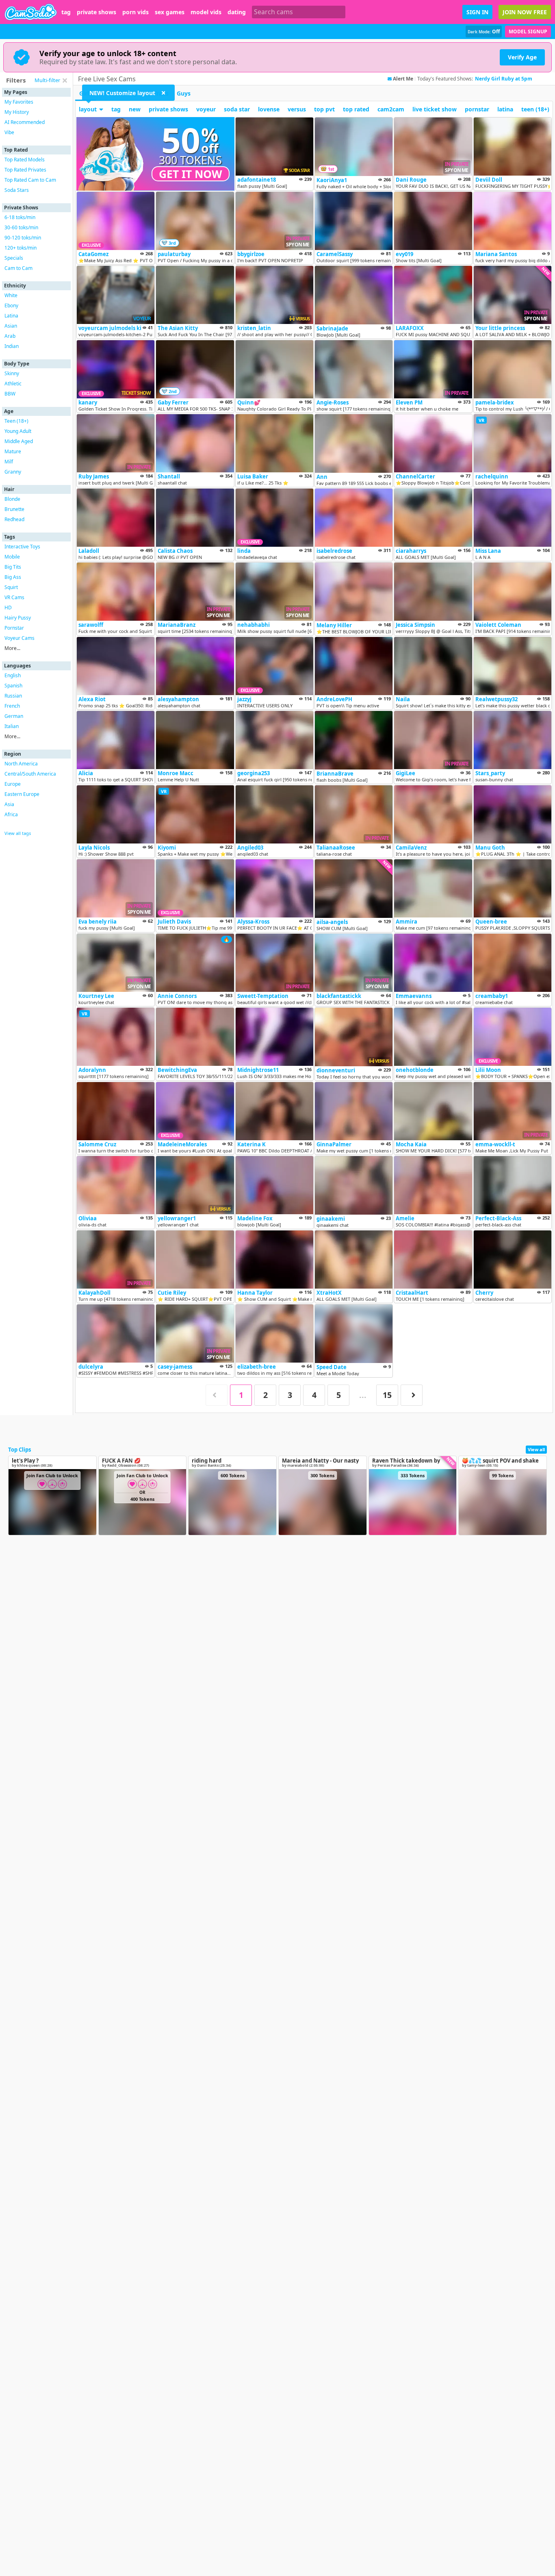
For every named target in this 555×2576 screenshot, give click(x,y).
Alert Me (403, 79)
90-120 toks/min (23, 238)
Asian (11, 326)
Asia (9, 804)
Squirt (11, 587)
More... (12, 648)
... (363, 1395)
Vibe (9, 132)
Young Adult (18, 431)
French (12, 706)
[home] (31, 12)
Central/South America (30, 774)
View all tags (18, 833)
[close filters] (65, 80)
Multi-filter (47, 80)
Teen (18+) (16, 421)
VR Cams (14, 597)
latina (505, 109)
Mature (13, 451)
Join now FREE (525, 12)
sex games (170, 12)
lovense (269, 109)
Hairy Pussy (18, 618)
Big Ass (13, 577)
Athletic (13, 384)
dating (237, 12)
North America (21, 764)
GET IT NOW (191, 174)
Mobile (12, 557)
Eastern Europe (22, 794)
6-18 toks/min (20, 217)
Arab (10, 336)
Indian (12, 346)
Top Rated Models (25, 160)
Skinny (12, 373)
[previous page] (217, 1395)
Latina (11, 316)
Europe (13, 784)
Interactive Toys (22, 547)
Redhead (14, 519)
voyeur (206, 109)
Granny (13, 472)
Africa (11, 814)
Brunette (14, 509)
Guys (184, 93)
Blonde (12, 499)
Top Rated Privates (25, 170)
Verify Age (522, 57)
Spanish (13, 686)
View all (536, 1449)
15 (387, 1395)
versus (297, 109)
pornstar (477, 109)
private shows (96, 12)
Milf (9, 462)
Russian (13, 696)
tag (66, 12)
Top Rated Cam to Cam (30, 180)
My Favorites (19, 102)
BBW (10, 394)
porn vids (135, 12)
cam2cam (391, 109)
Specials (14, 258)
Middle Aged (19, 441)
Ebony (11, 305)
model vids (206, 12)
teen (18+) (535, 109)
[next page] (412, 1395)
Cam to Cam (18, 268)
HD (8, 608)
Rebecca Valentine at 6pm (506, 79)
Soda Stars (17, 190)
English (13, 675)
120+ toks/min (21, 248)
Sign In (477, 12)
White (11, 295)
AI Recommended (25, 122)
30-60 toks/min (21, 227)
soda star (237, 109)
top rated (356, 109)
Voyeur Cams (20, 638)
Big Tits (13, 567)
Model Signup (528, 32)
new (135, 109)
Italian (12, 726)
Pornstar (14, 628)
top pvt (324, 109)
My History (17, 112)
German (14, 716)
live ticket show (435, 109)
